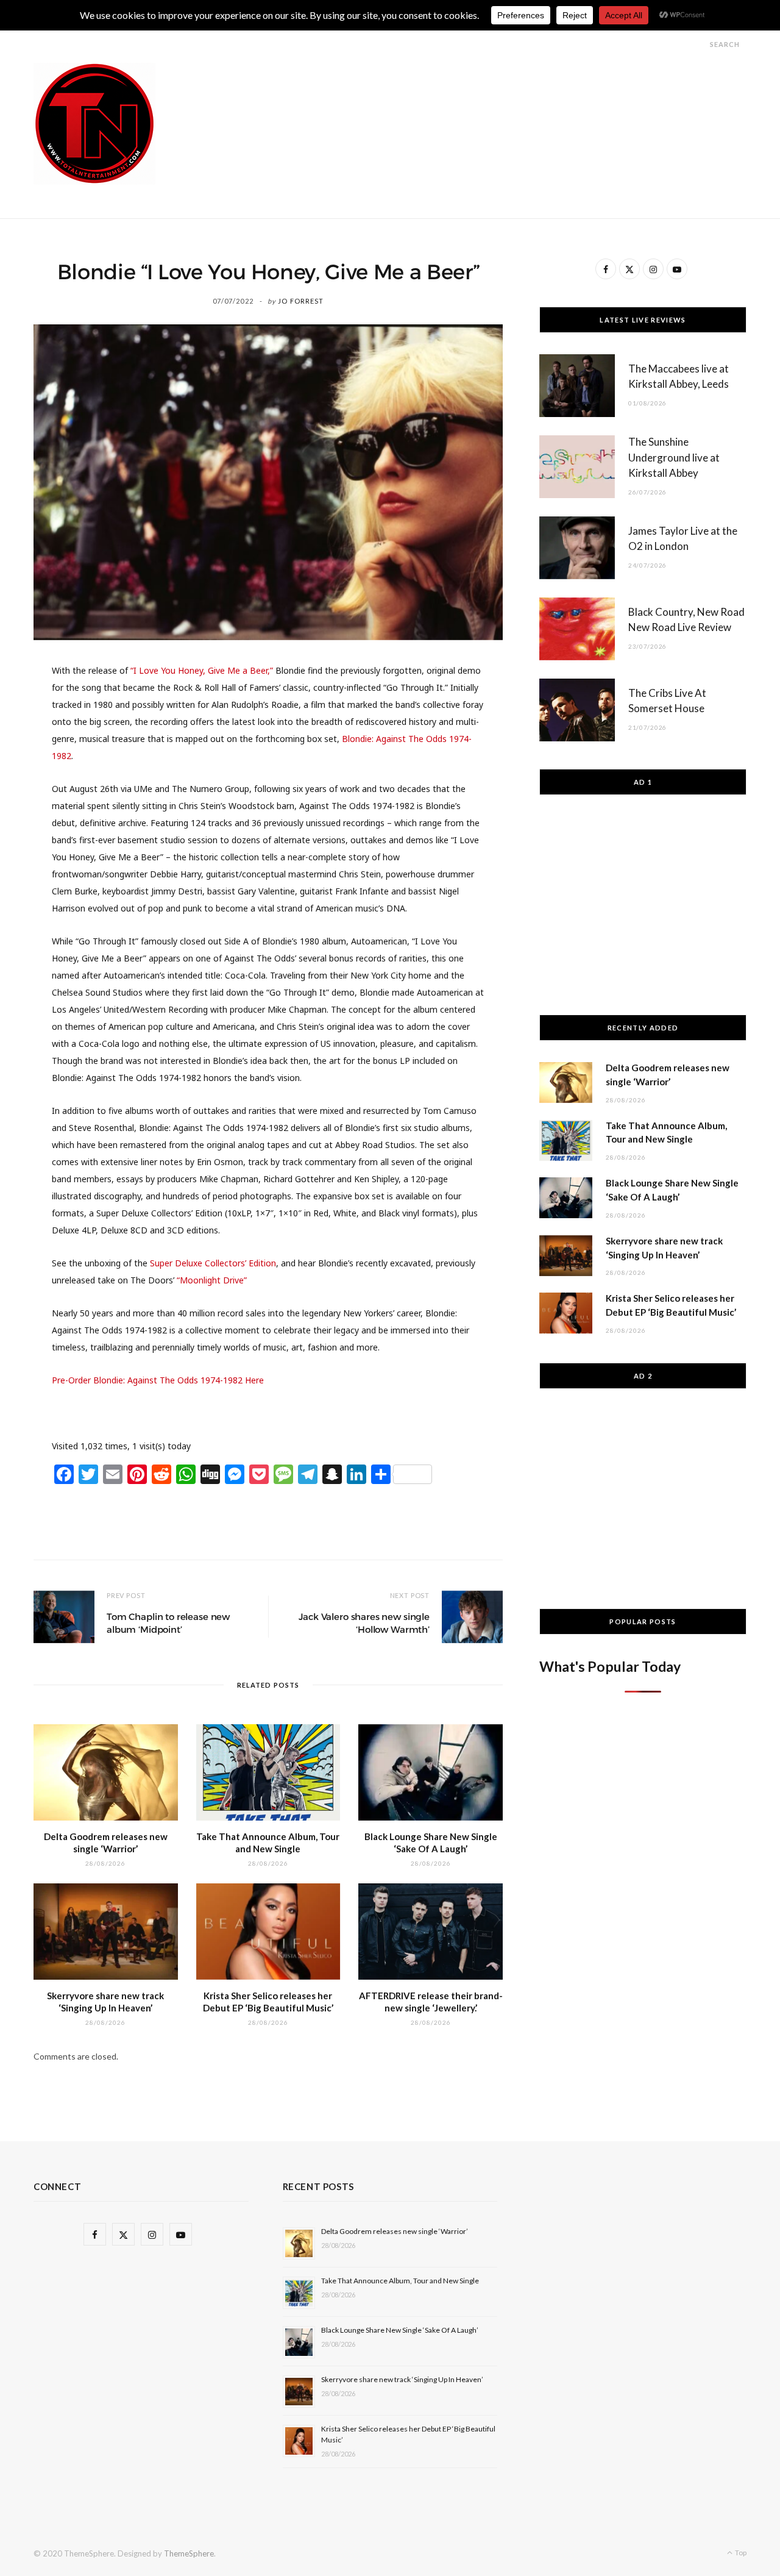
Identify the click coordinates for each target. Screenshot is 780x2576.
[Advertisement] (525, 90)
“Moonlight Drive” (212, 1280)
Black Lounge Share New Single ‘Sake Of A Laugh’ (400, 2330)
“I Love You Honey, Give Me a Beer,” (202, 670)
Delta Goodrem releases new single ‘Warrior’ (395, 2231)
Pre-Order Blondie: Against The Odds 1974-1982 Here (158, 1380)
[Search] (699, 44)
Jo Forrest (301, 301)
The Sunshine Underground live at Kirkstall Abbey (674, 458)
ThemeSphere (189, 2553)
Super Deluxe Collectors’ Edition (213, 1263)
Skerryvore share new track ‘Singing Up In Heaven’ (402, 2379)
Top (740, 2553)
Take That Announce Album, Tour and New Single (400, 2281)
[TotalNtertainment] (94, 124)
